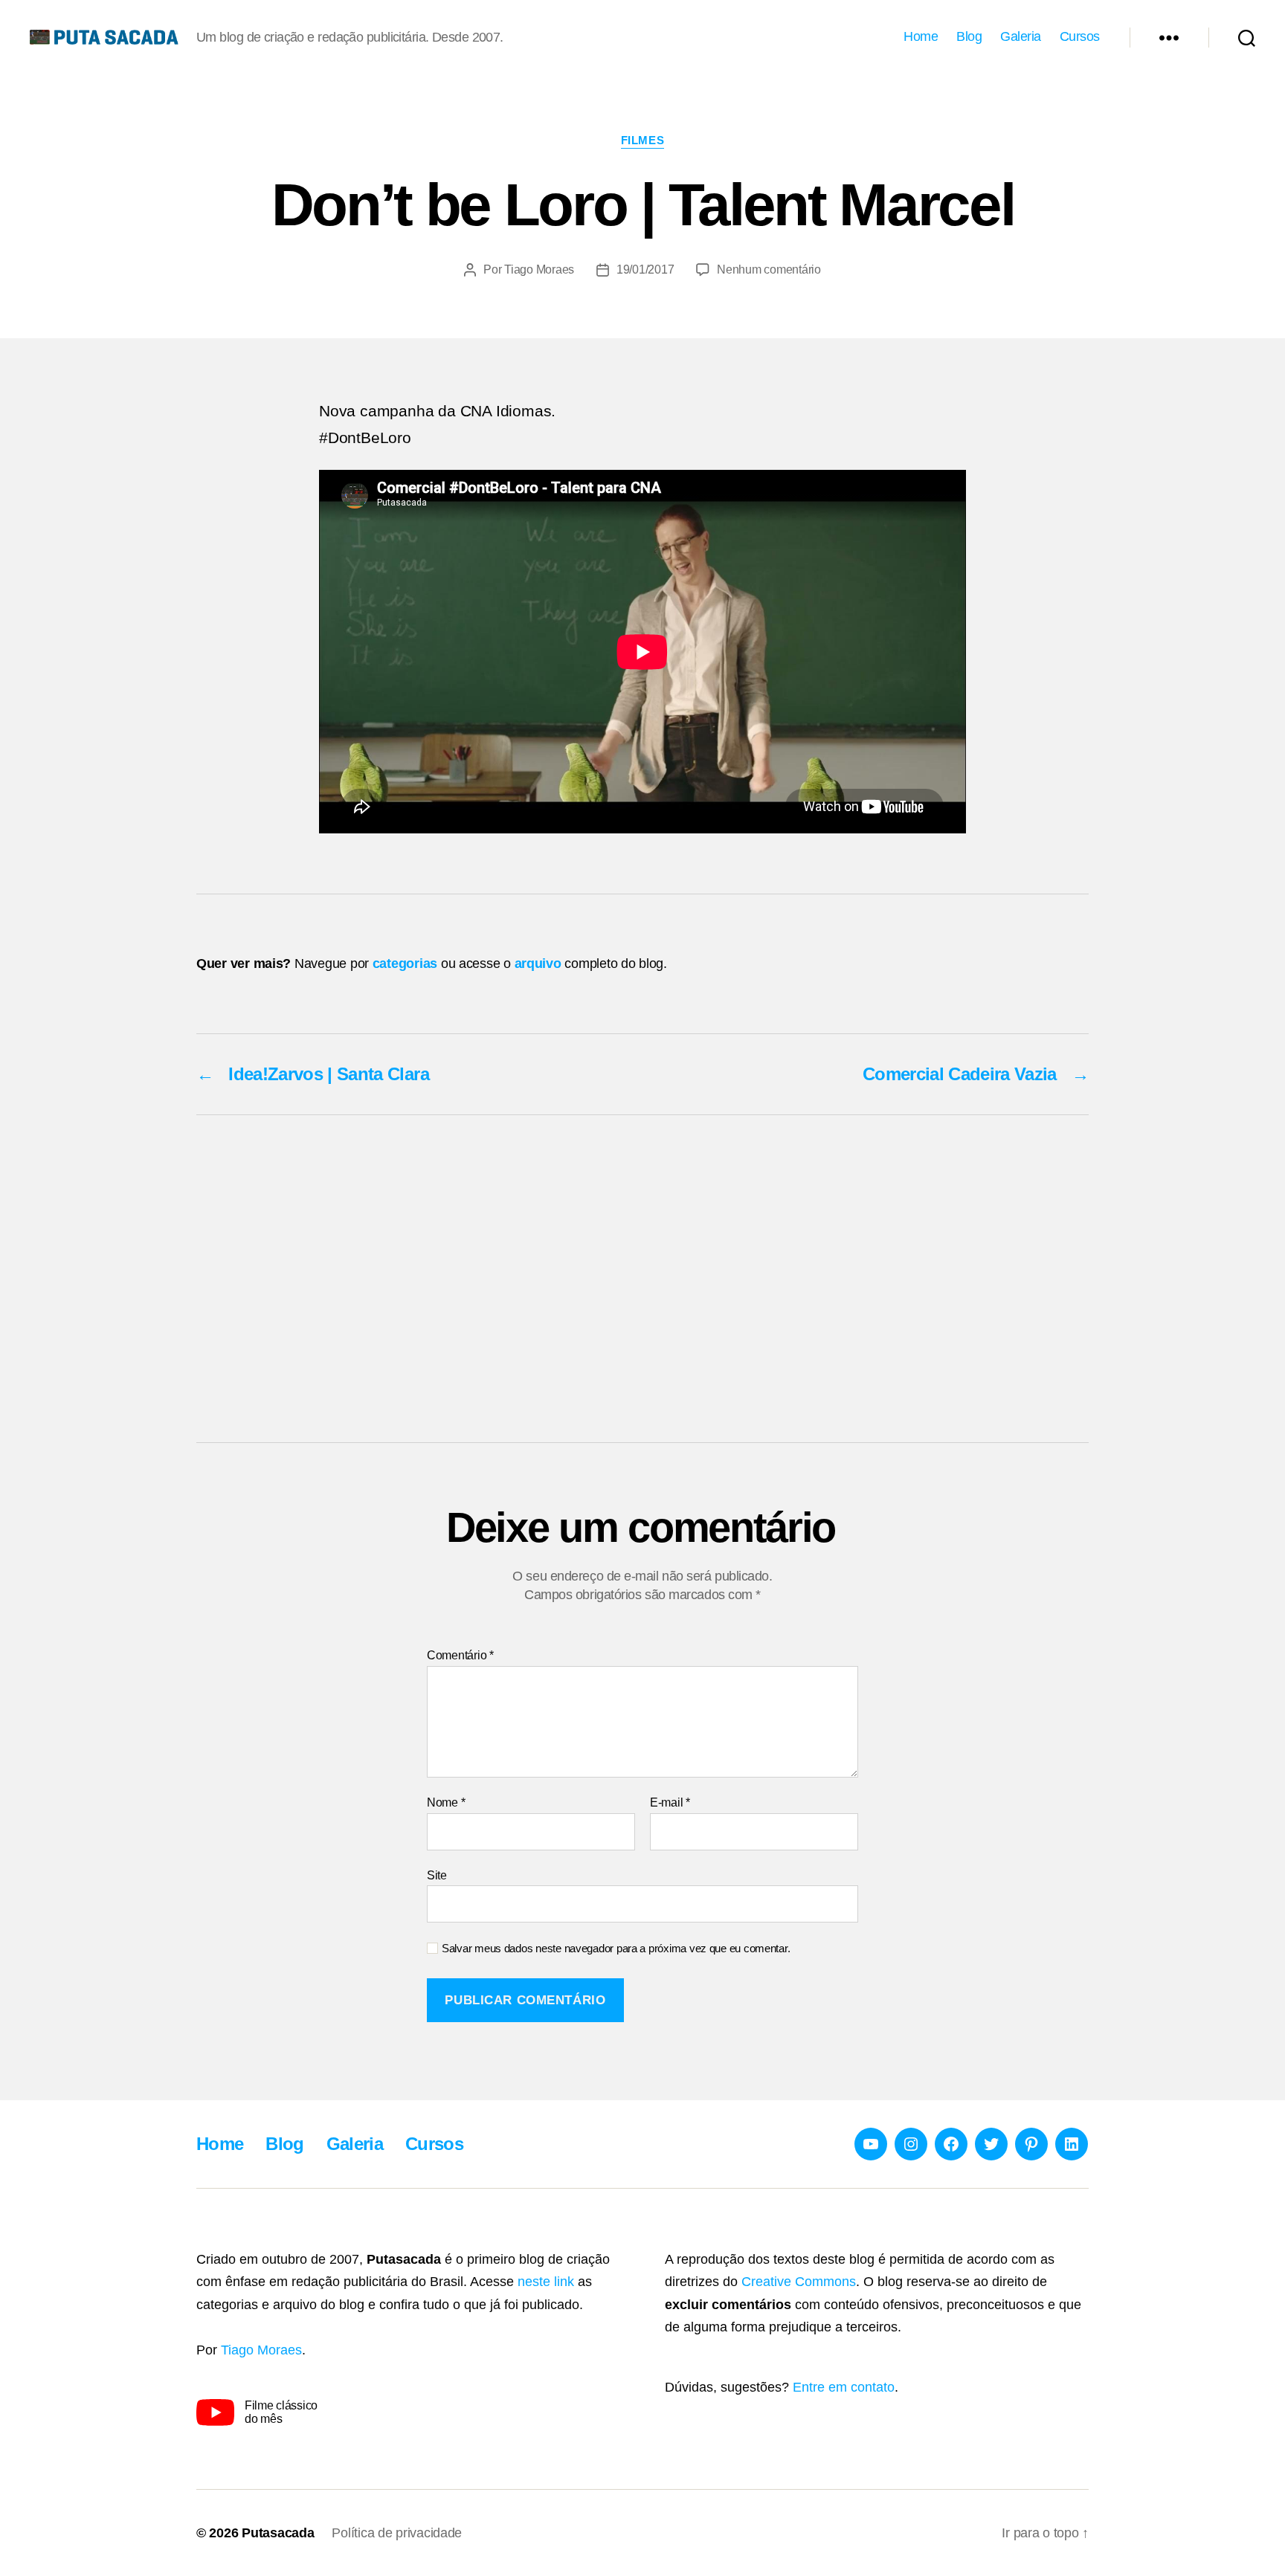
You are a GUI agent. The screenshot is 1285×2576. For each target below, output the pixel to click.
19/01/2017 (645, 269)
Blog (969, 36)
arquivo (538, 963)
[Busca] (1247, 37)
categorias (405, 963)
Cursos (1080, 36)
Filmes (642, 140)
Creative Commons (799, 2282)
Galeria (1021, 36)
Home (921, 36)
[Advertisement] (642, 1279)
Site (437, 1875)
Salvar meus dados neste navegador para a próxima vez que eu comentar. (616, 1948)
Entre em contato (844, 2387)
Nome (446, 1802)
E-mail (670, 1802)
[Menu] (1169, 37)
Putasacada (278, 2533)
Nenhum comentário (769, 269)
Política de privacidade (397, 2533)
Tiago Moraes (539, 269)
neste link (546, 2282)
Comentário (460, 1655)
